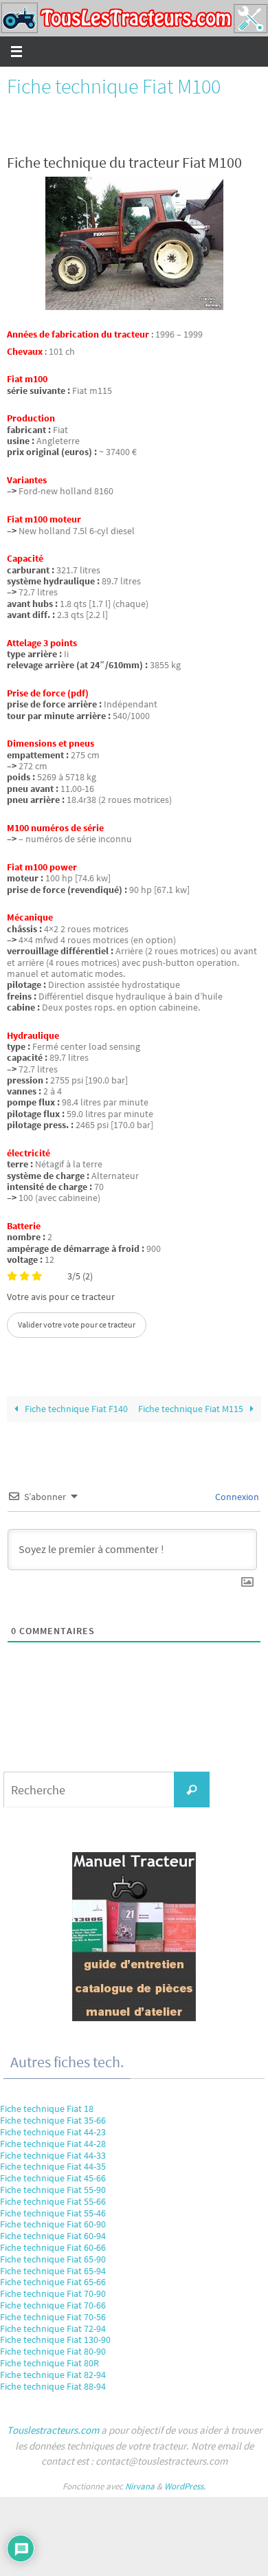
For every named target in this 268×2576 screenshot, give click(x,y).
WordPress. (185, 2486)
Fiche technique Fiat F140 (75, 1409)
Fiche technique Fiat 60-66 (53, 2247)
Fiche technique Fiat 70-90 (53, 2293)
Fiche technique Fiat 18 (47, 2109)
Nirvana (140, 2486)
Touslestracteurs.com (53, 2430)
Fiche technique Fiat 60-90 (53, 2224)
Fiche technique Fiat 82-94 (53, 2375)
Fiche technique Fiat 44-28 (53, 2144)
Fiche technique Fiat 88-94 (53, 2386)
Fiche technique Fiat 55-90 (53, 2190)
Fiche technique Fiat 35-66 (53, 2120)
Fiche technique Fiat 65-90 (53, 2259)
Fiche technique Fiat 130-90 (55, 2340)
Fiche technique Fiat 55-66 (53, 2201)
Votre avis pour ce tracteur (61, 1297)
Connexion (236, 1497)
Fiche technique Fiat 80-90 (53, 2351)
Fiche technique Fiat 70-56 (53, 2317)
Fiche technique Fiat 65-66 (53, 2282)
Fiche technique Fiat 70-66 (53, 2305)
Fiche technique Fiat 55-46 (53, 2213)
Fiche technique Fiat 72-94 (53, 2329)
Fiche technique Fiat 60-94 (53, 2236)
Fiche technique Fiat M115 (192, 1409)
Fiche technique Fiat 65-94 (53, 2271)
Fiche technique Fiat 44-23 (53, 2132)
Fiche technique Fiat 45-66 (53, 2178)
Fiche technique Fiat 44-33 (53, 2155)
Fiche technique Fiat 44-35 (53, 2166)
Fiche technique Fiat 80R (49, 2363)
